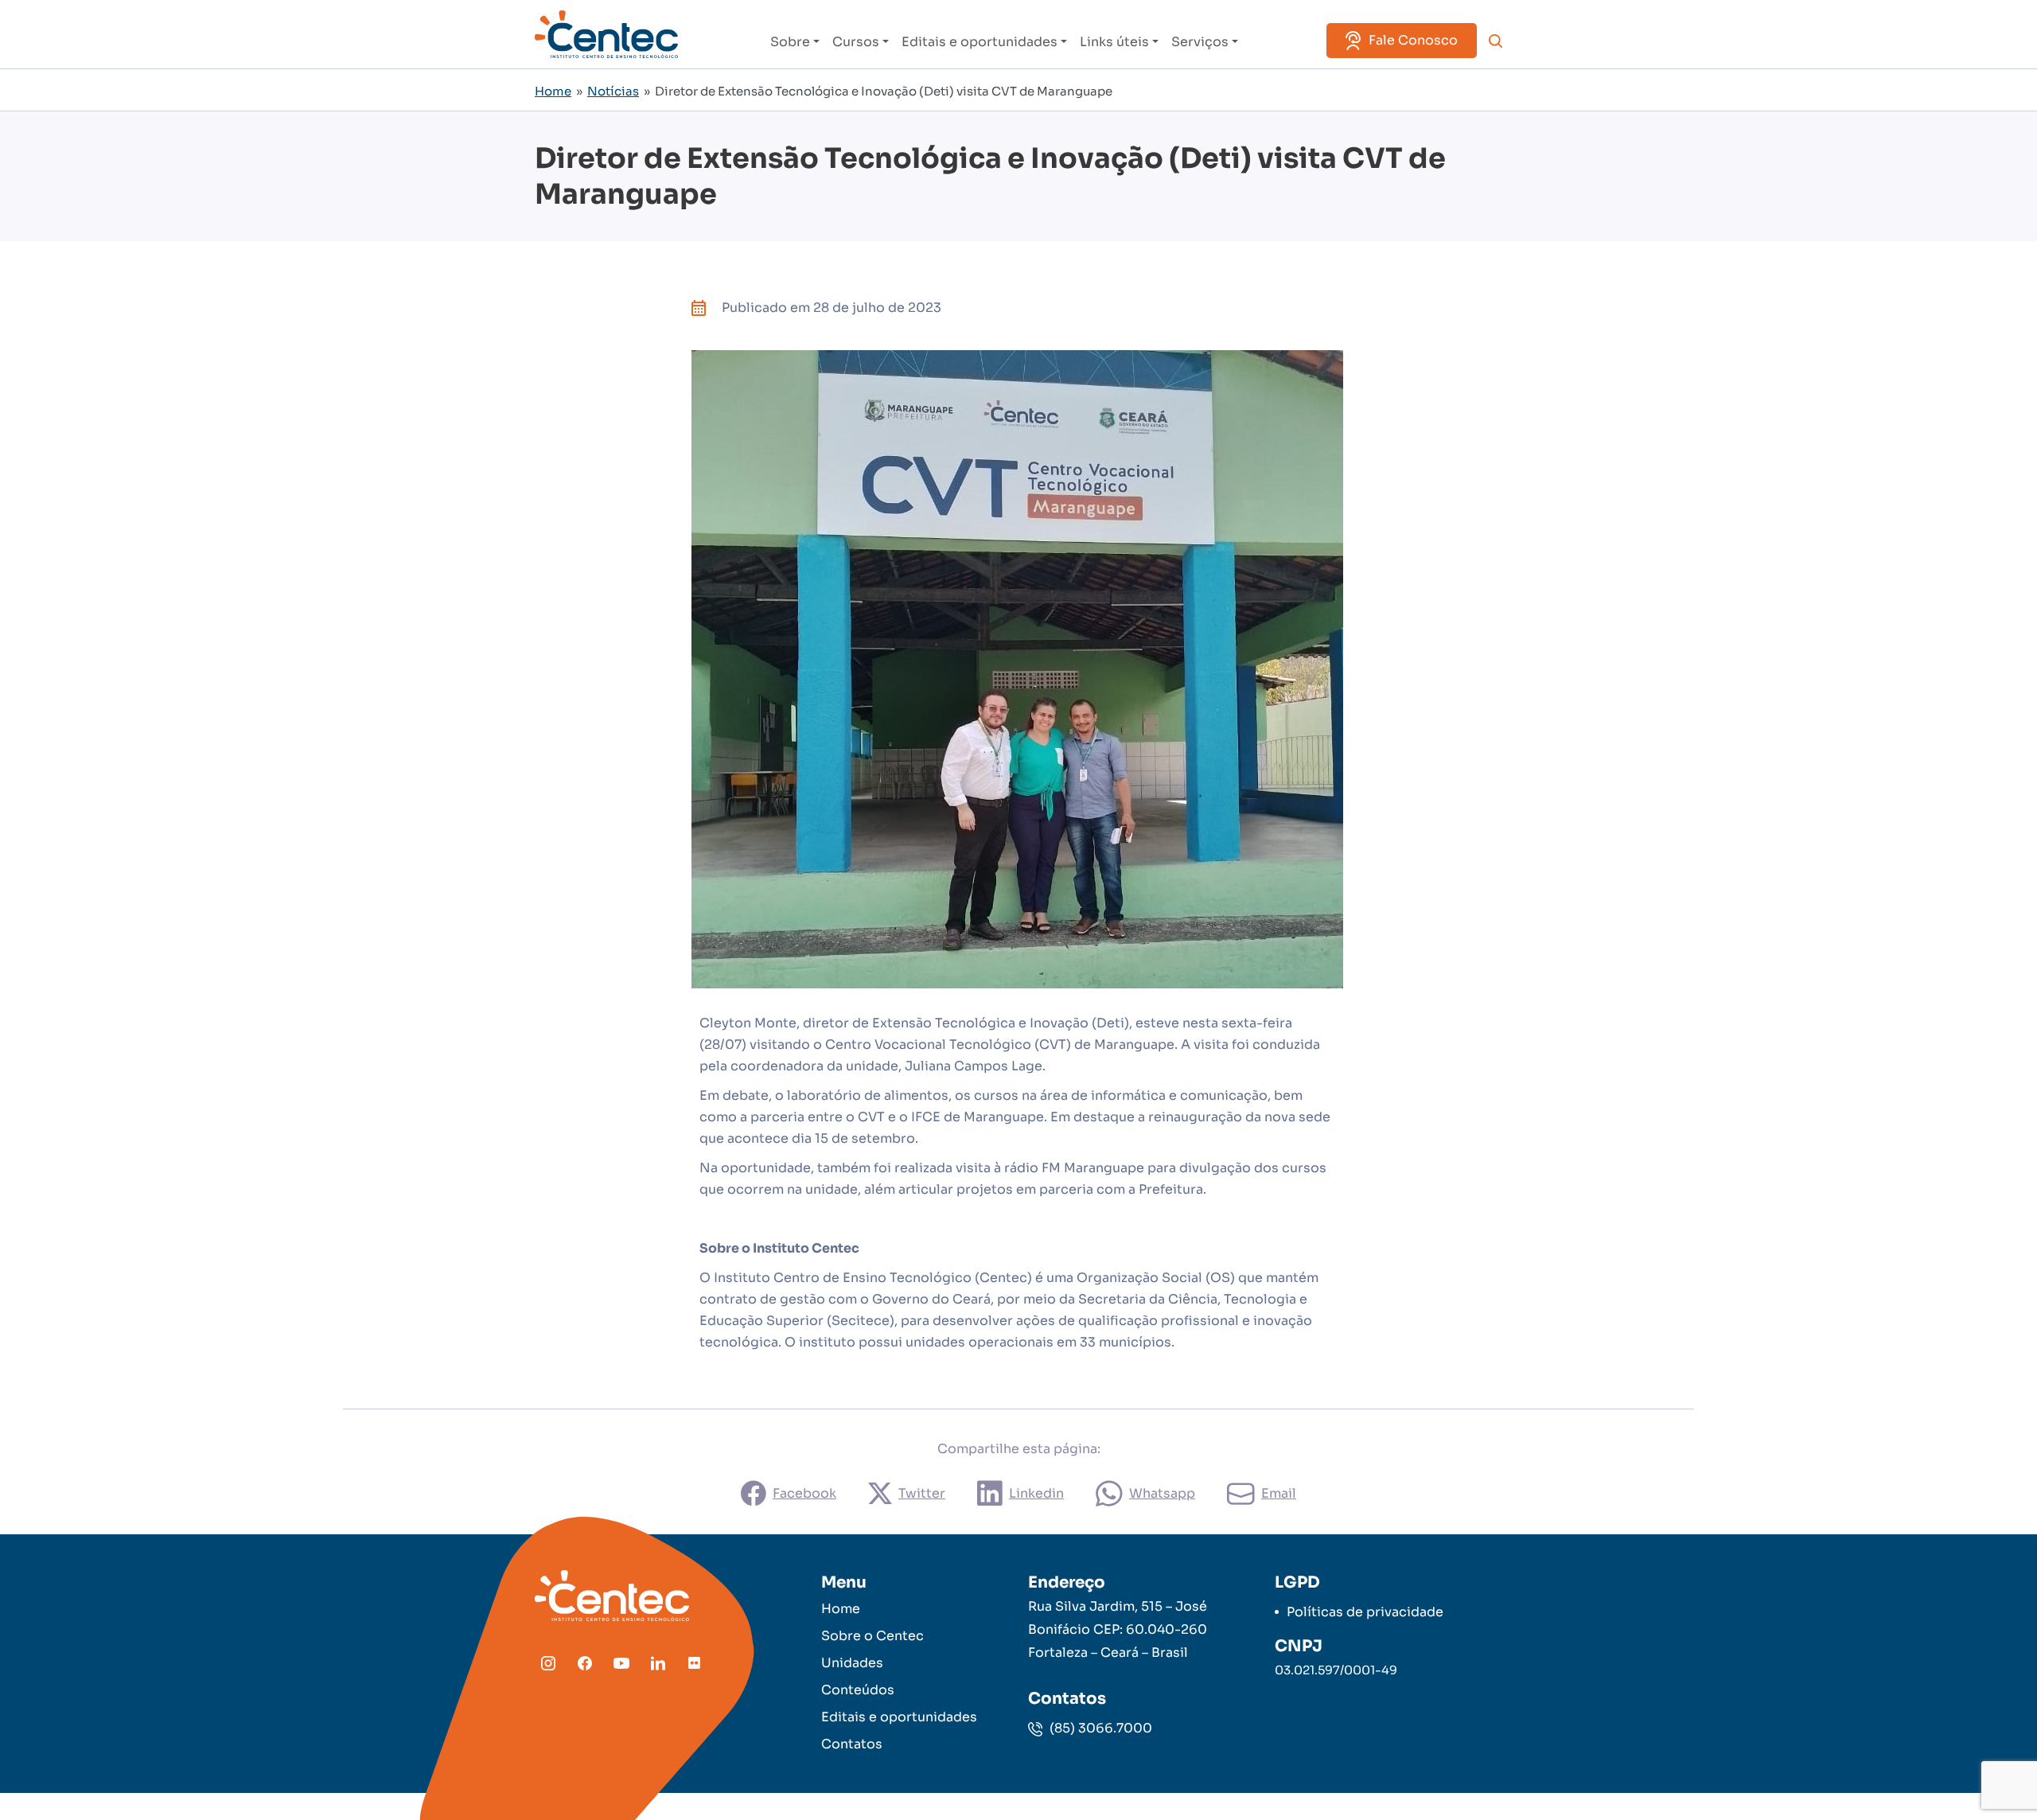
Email (1279, 1493)
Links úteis (1114, 42)
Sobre (790, 42)
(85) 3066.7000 (1099, 1728)
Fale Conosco (1413, 40)
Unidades (852, 1663)
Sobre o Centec (872, 1636)
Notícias (613, 91)
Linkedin (1036, 1493)
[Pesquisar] (1496, 41)
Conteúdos (858, 1690)
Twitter (922, 1493)
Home (553, 91)
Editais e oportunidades (980, 42)
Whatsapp (1162, 1493)
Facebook (804, 1493)
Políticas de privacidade (1365, 1612)
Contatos (852, 1744)
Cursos (856, 42)
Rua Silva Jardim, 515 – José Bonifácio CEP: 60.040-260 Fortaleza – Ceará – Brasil (1118, 1629)
